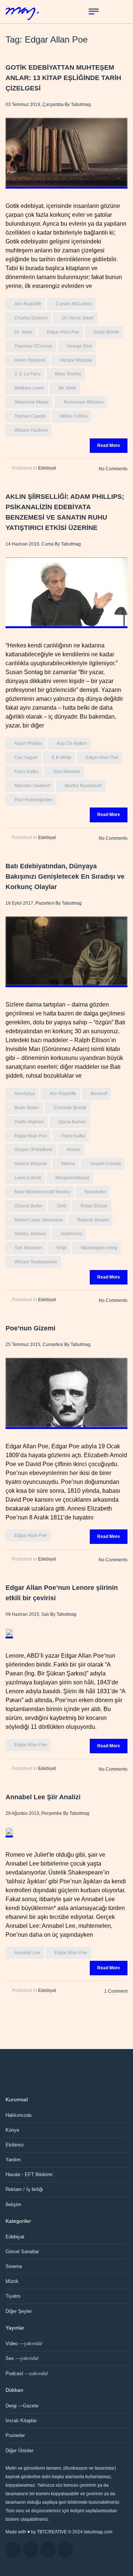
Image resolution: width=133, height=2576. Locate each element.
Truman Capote (30, 416)
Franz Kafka (26, 772)
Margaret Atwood (72, 1178)
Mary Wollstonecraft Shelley (42, 1192)
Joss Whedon (66, 772)
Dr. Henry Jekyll (78, 318)
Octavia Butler (28, 1206)
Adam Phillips (28, 743)
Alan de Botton (72, 743)
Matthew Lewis (29, 388)
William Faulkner (31, 430)
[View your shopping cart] (108, 11)
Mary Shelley (68, 374)
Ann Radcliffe (28, 304)
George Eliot (79, 346)
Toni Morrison (28, 1248)
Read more (109, 445)
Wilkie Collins (74, 416)
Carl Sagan (26, 757)
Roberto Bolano (93, 1220)
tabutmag (81, 105)
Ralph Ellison (94, 1206)
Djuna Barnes (72, 1122)
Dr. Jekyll (23, 332)
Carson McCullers (74, 304)
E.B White (62, 757)
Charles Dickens (31, 318)
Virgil (61, 1248)
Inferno (68, 1164)
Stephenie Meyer (32, 402)
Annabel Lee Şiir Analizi (43, 1797)
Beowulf (99, 1094)
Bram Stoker (27, 1108)
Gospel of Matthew (33, 1150)
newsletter (95, 1192)
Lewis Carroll (28, 1178)
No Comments (113, 469)
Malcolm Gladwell (32, 786)
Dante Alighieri (29, 1122)
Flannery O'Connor (33, 346)
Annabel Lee (27, 1953)
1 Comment (116, 1991)
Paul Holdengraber (34, 800)
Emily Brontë (107, 332)
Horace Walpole (76, 360)
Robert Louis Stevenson (39, 1220)
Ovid (62, 1206)
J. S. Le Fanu (28, 374)
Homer (74, 1150)
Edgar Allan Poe (63, 332)
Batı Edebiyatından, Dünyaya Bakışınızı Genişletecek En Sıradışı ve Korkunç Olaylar (65, 876)
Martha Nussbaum (83, 786)
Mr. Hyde (68, 388)
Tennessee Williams (83, 402)
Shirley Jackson (30, 1234)
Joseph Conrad (105, 1164)
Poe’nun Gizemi (30, 1328)
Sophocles (71, 1234)
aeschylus (25, 1094)
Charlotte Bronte (70, 1108)
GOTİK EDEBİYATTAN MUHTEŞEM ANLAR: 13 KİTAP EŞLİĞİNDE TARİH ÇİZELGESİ (63, 78)
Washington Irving (99, 1248)
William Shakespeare (36, 1262)
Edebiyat (47, 468)
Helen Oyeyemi (30, 360)
